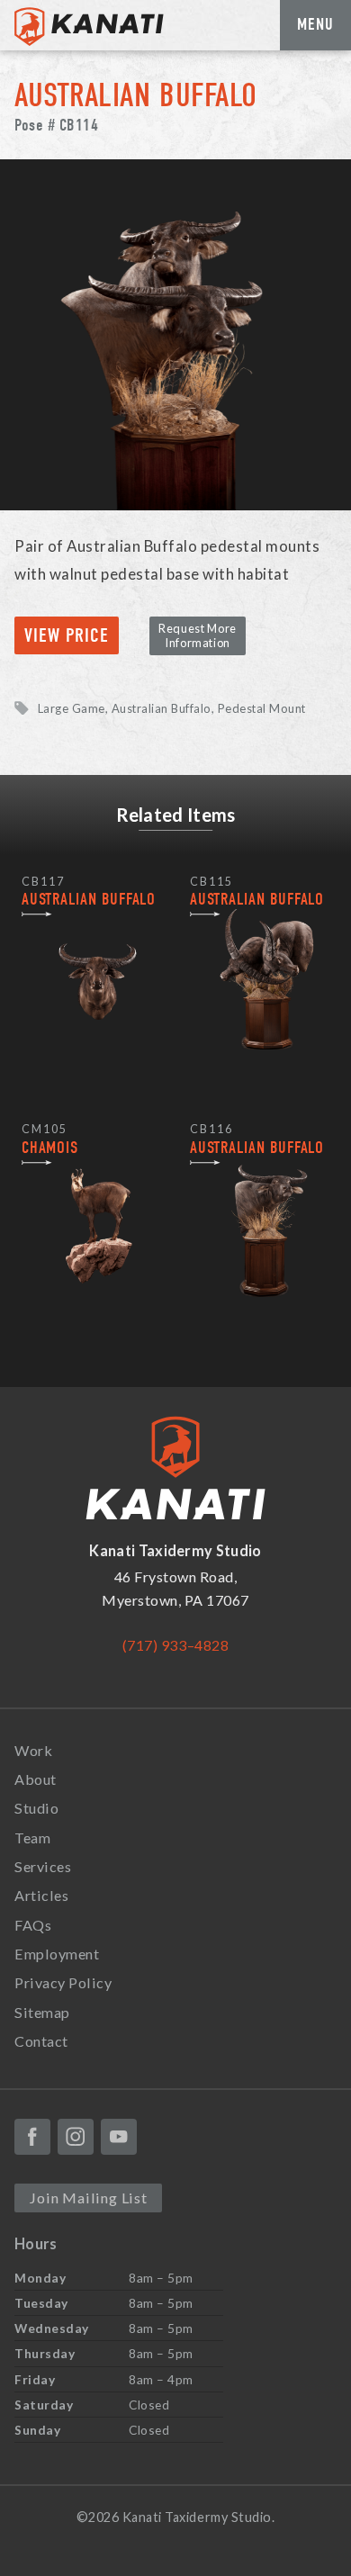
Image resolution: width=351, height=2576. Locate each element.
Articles (41, 1895)
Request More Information (198, 635)
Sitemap (42, 2012)
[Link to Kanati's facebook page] (32, 2137)
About (36, 1779)
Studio (36, 1808)
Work (33, 1750)
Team (32, 1837)
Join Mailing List (88, 2198)
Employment (57, 1954)
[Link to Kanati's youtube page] (119, 2137)
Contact (41, 2041)
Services (43, 1866)
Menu (315, 24)
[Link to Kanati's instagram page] (76, 2137)
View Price (67, 636)
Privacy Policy (63, 1982)
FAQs (33, 1925)
